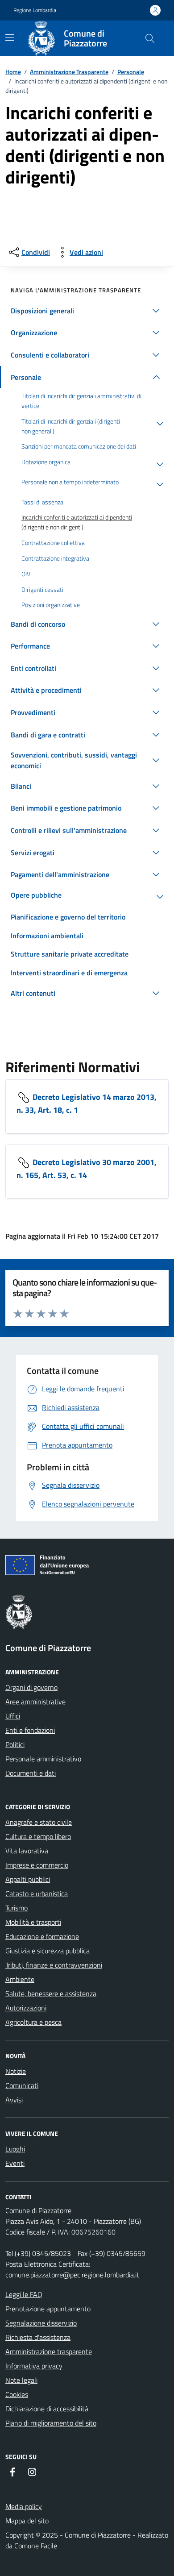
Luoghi (15, 2149)
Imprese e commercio (37, 1865)
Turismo (17, 1908)
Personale (131, 72)
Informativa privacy (34, 2366)
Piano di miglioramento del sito (51, 2423)
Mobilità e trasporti (33, 1922)
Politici (15, 1744)
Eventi (15, 2163)
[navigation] (10, 37)
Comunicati (22, 2085)
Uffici (13, 1716)
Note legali (21, 2380)
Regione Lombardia (35, 10)
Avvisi (14, 2100)
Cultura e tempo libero (38, 1836)
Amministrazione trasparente (49, 2351)
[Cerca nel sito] (150, 38)
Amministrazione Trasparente (69, 72)
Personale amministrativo (43, 1759)
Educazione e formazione (42, 1936)
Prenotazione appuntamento (48, 2309)
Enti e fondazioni (30, 1730)
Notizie (16, 2071)
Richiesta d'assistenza (38, 2337)
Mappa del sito (27, 2521)
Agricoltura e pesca (33, 2022)
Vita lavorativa (27, 1851)
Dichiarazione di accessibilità (47, 2409)
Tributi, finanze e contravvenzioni (54, 1965)
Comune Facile (36, 2546)
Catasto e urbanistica (37, 1894)
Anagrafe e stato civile (39, 1822)
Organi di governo (31, 1687)
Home (13, 72)
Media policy (24, 2506)
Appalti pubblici (28, 1879)
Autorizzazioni (26, 2008)
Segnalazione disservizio (41, 2323)
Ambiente (20, 1979)
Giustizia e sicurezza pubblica (48, 1951)
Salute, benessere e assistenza (51, 1993)
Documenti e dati (31, 1773)
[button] (87, 311)
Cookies (17, 2394)
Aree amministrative (35, 1702)
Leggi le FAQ (24, 2294)
